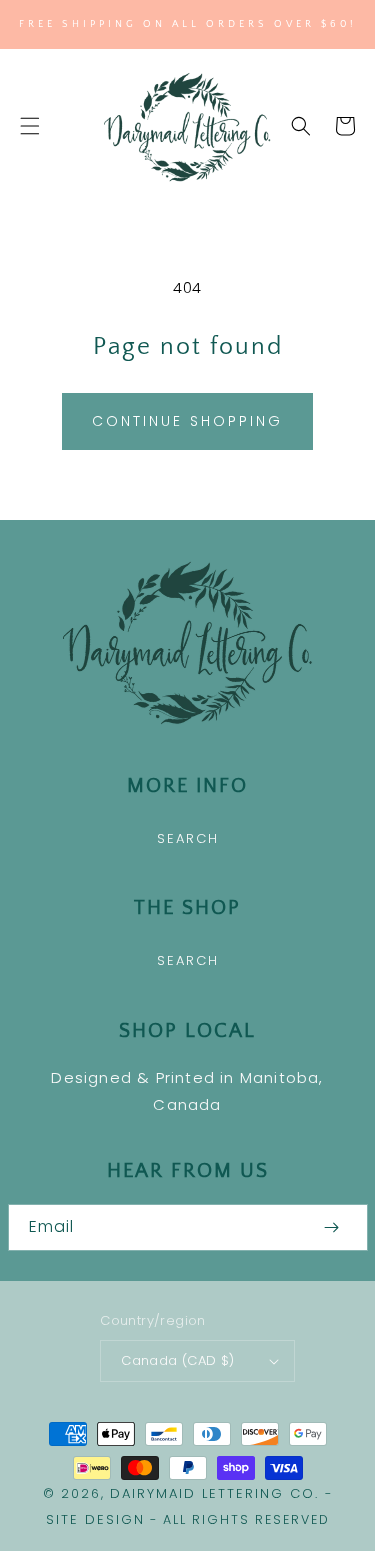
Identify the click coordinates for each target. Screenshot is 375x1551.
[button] (30, 126)
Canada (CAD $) (178, 1360)
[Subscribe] (332, 1227)
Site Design (95, 1519)
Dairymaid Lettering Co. (214, 1493)
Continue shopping (187, 421)
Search (188, 838)
